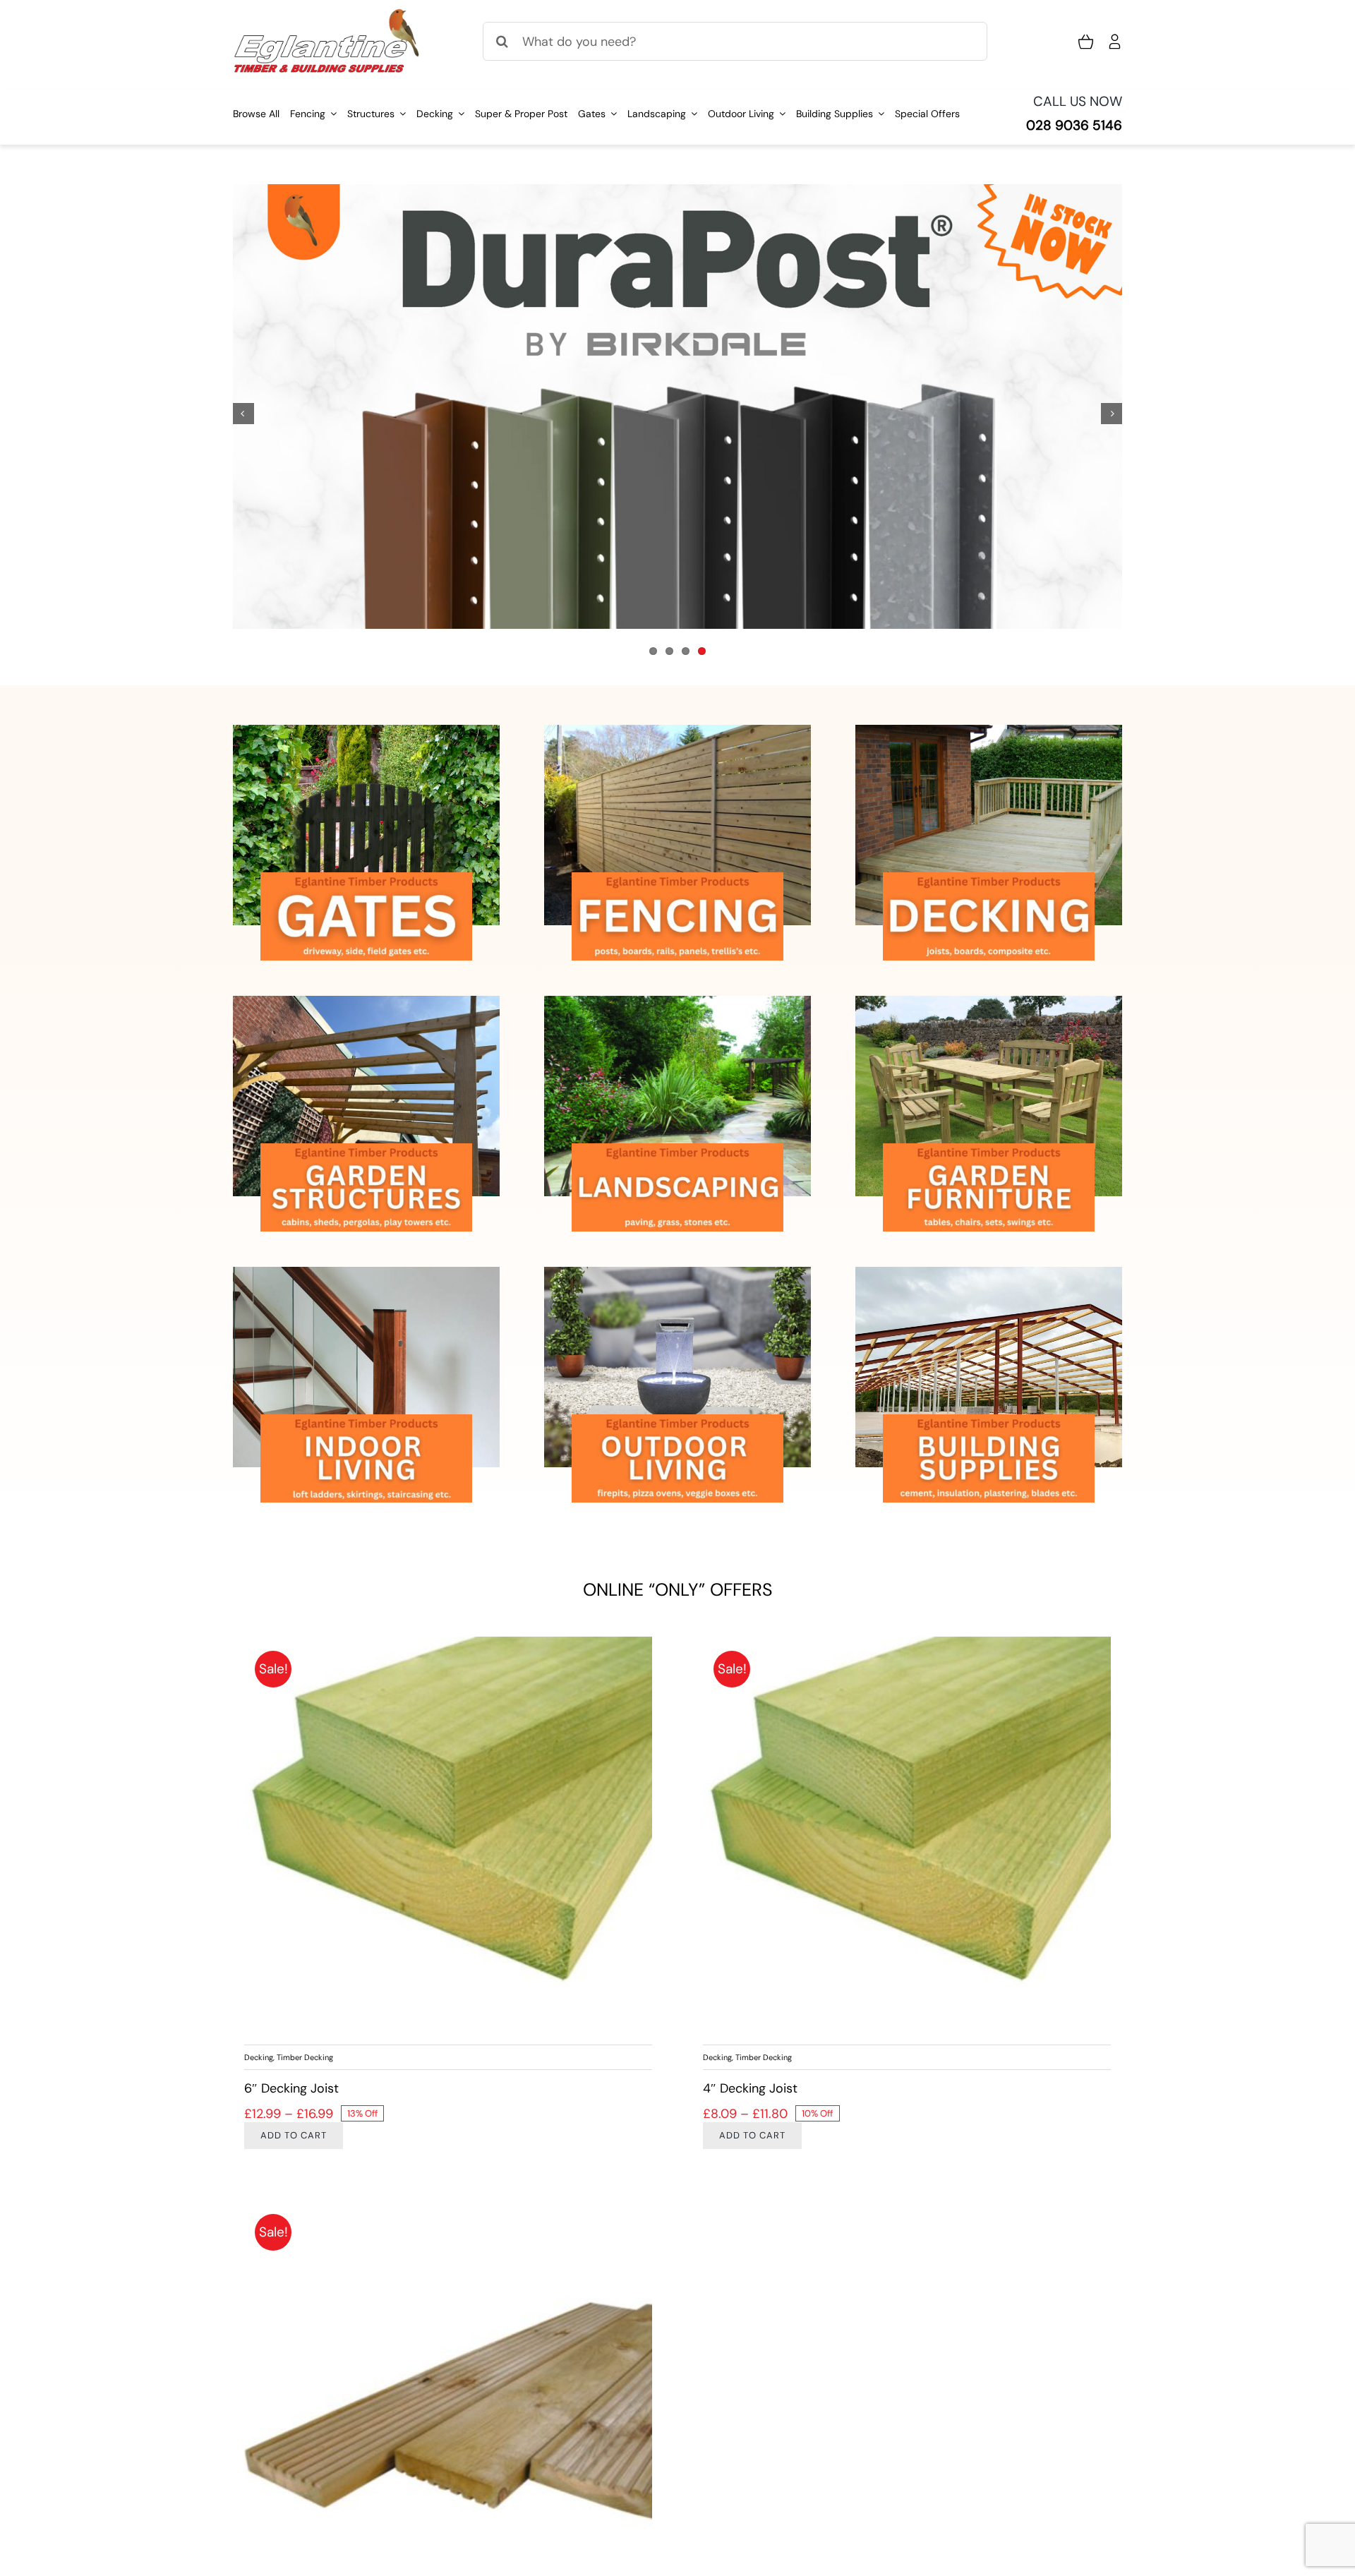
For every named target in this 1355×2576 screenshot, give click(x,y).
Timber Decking (305, 2057)
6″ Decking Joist (291, 2088)
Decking (259, 2057)
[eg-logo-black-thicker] (327, 14)
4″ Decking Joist (750, 2088)
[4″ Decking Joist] (907, 1841)
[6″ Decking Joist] (448, 1841)
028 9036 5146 (1074, 125)
